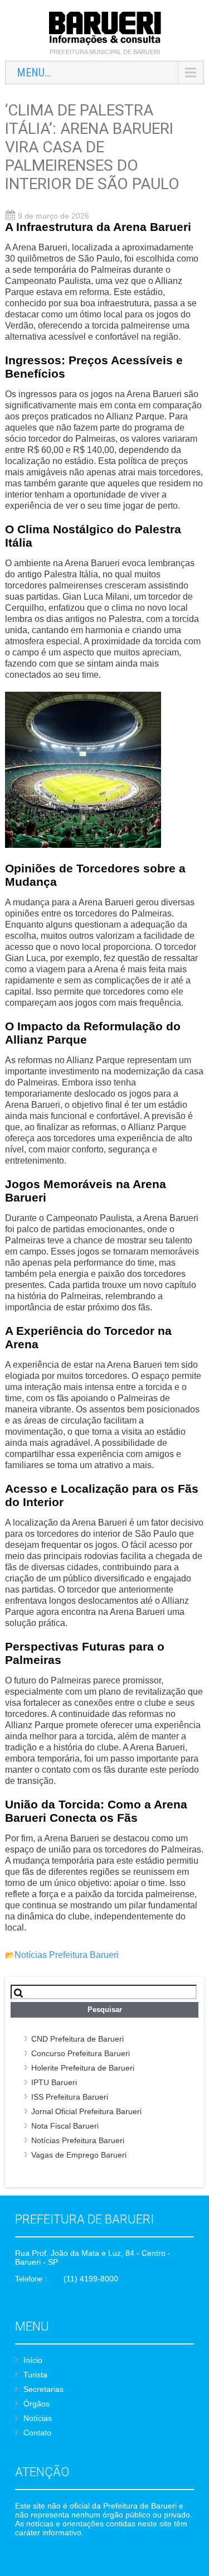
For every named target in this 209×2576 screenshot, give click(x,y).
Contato (37, 2433)
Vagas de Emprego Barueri (79, 2155)
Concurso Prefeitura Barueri (81, 2053)
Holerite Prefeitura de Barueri (83, 2068)
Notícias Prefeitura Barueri (67, 1955)
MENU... (34, 73)
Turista (35, 2375)
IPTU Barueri (54, 2082)
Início (33, 2360)
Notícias (38, 2418)
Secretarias (43, 2389)
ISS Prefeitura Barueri (70, 2097)
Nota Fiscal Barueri (65, 2126)
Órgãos (37, 2404)
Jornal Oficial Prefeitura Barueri (86, 2111)
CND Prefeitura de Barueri (77, 2039)
